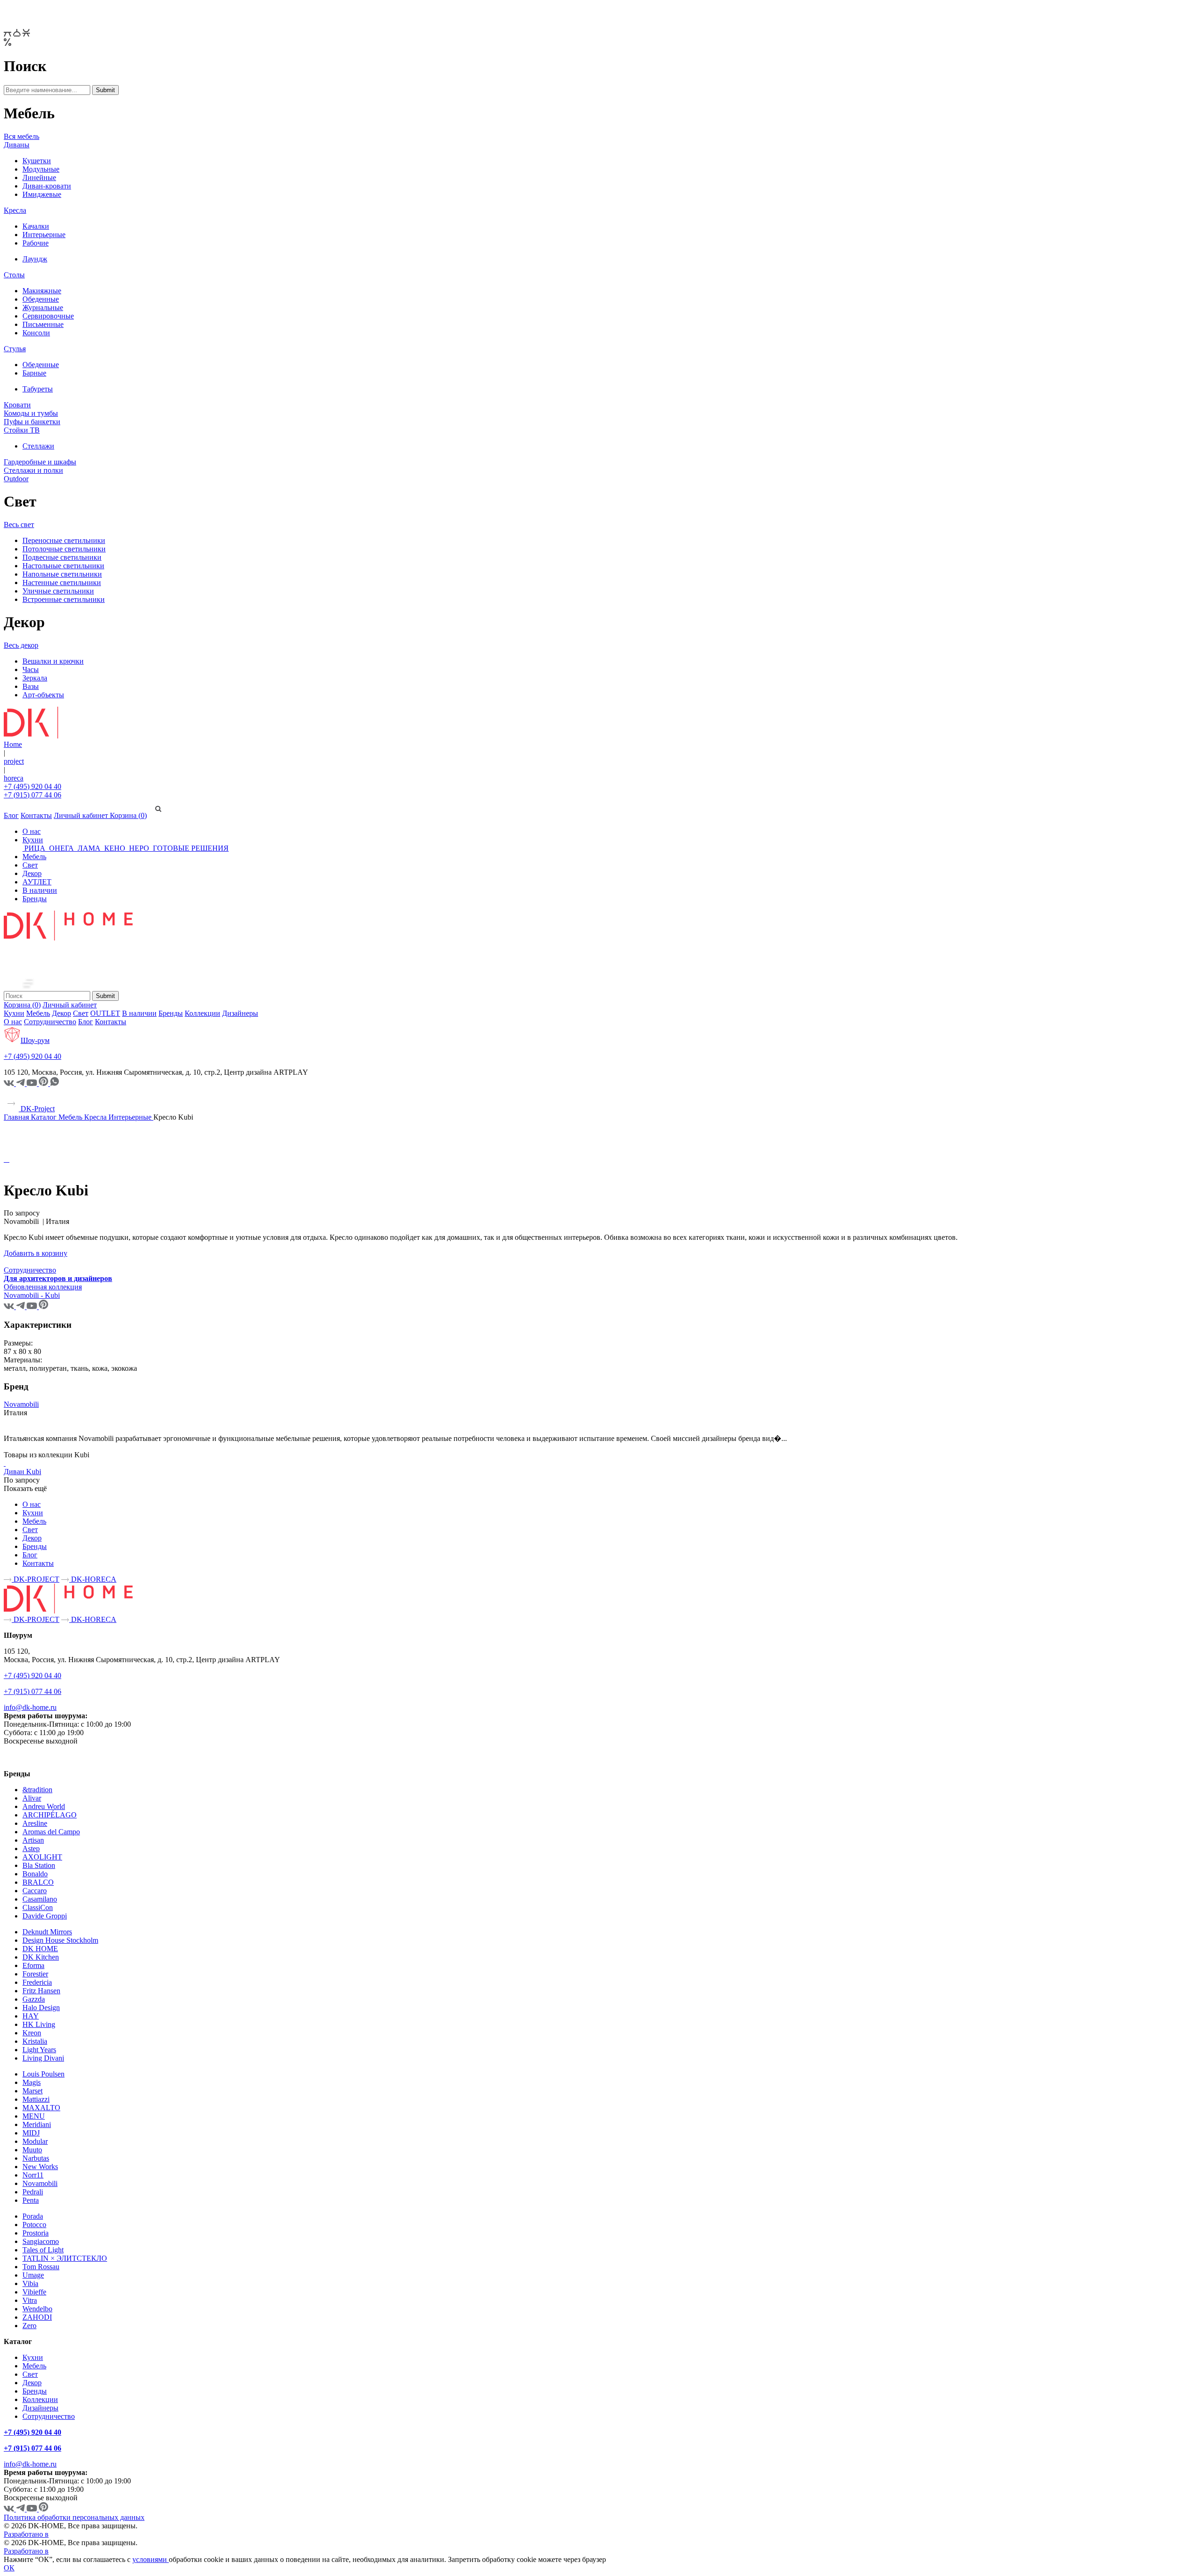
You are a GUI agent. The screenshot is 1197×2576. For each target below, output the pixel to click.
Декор (32, 873)
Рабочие (36, 243)
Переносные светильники (64, 540)
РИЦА (35, 848)
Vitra (30, 2300)
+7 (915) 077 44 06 (32, 795)
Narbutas (36, 2158)
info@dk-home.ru (30, 1707)
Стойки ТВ (22, 430)
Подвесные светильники (62, 557)
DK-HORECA (93, 1579)
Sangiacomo (41, 2241)
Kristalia (35, 2041)
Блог (11, 815)
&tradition (37, 1790)
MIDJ (31, 2133)
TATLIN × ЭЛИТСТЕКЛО (65, 2258)
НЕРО (139, 848)
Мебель (34, 857)
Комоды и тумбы (31, 413)
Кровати (17, 405)
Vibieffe (34, 2292)
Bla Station (39, 1865)
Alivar (32, 1798)
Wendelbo (37, 2309)
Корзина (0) (128, 815)
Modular (35, 2141)
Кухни (33, 840)
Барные (34, 373)
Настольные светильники (63, 566)
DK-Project (37, 1109)
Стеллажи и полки (33, 470)
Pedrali (33, 2192)
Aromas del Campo (51, 1832)
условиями (151, 2559)
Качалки (36, 226)
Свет (30, 865)
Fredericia (37, 1982)
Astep (31, 1849)
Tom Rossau (41, 2267)
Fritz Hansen (41, 1991)
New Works (40, 2167)
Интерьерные (44, 235)
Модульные (41, 169)
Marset (32, 2091)
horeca (14, 778)
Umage (33, 2275)
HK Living (39, 2024)
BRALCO (38, 1882)
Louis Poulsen (43, 2074)
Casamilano (40, 1899)
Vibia (30, 2283)
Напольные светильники (62, 574)
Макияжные (42, 291)
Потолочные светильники (64, 549)
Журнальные (43, 308)
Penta (31, 2200)
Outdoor (16, 479)
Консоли (36, 333)
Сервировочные (48, 316)
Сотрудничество (50, 1022)
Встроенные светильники (64, 599)
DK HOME (40, 1949)
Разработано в (26, 2534)
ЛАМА (89, 848)
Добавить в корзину (36, 1253)
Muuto (32, 2150)
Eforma (33, 1965)
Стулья (15, 349)
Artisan (33, 1840)
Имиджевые (42, 194)
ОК (9, 2568)
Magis (32, 2082)
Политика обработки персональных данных (74, 2517)
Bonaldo (35, 1874)
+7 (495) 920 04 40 (32, 786)
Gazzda (34, 1999)
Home (13, 744)
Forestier (35, 1974)
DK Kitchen (41, 1957)
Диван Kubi (22, 1472)
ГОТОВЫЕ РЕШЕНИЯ (190, 848)
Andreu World (44, 1806)
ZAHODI (37, 2317)
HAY (31, 2016)
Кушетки (37, 161)
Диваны (17, 145)
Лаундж (35, 259)
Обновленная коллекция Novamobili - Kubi (43, 1291)
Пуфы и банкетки (32, 422)
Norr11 (33, 2175)
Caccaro (35, 1891)
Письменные (43, 324)
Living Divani (43, 2058)
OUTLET (105, 1013)
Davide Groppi (45, 1916)
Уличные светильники (58, 591)
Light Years (39, 2050)
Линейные (39, 177)
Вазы (31, 686)
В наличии (40, 890)
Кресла (15, 210)
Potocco (34, 2225)
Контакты (36, 815)
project (14, 761)
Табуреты (38, 389)
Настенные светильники (62, 582)
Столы (14, 275)
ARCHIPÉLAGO (50, 1815)
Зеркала (35, 678)
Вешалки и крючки (53, 661)
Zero (29, 2326)
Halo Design (41, 2008)
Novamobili (21, 1404)
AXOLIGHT (42, 1857)
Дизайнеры (240, 1013)
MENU (34, 2116)
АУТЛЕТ (37, 882)
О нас (32, 831)
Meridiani (37, 2124)
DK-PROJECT (36, 1579)
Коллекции (202, 1013)
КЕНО (115, 848)
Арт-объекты (43, 695)
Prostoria (36, 2233)
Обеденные (41, 299)
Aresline (35, 1823)
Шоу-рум (35, 1040)
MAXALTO (41, 2108)
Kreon (32, 2033)
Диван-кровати (47, 186)
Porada (33, 2216)
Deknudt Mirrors (47, 1932)
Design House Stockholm (60, 1940)
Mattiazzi (36, 2099)
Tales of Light (43, 2250)
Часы (31, 669)
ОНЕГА (61, 848)
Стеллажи (38, 446)
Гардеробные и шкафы (40, 462)
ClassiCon (38, 1907)
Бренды (35, 899)
